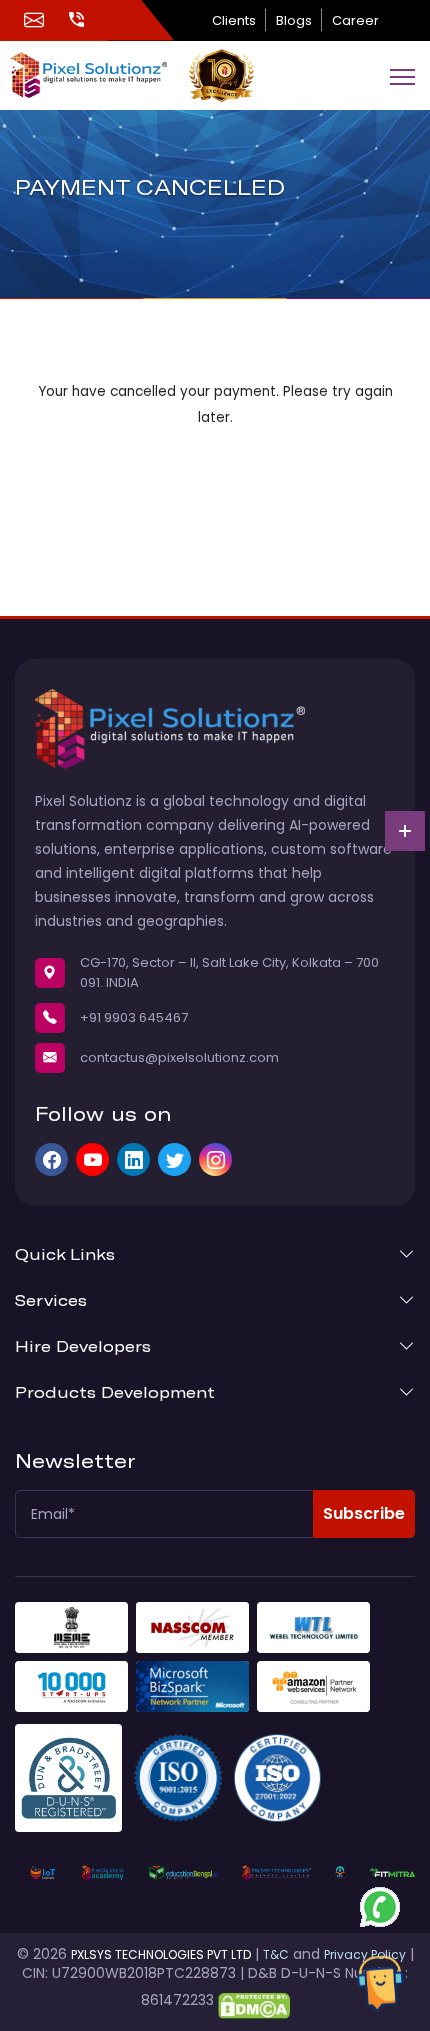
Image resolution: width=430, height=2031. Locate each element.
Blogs (294, 20)
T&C (276, 1954)
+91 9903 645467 (134, 1017)
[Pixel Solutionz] (99, 74)
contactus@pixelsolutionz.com (179, 1057)
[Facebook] (51, 1159)
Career (355, 20)
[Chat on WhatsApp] (380, 1907)
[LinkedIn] (133, 1159)
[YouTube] (92, 1159)
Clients (234, 20)
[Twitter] (174, 1159)
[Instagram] (215, 1159)
